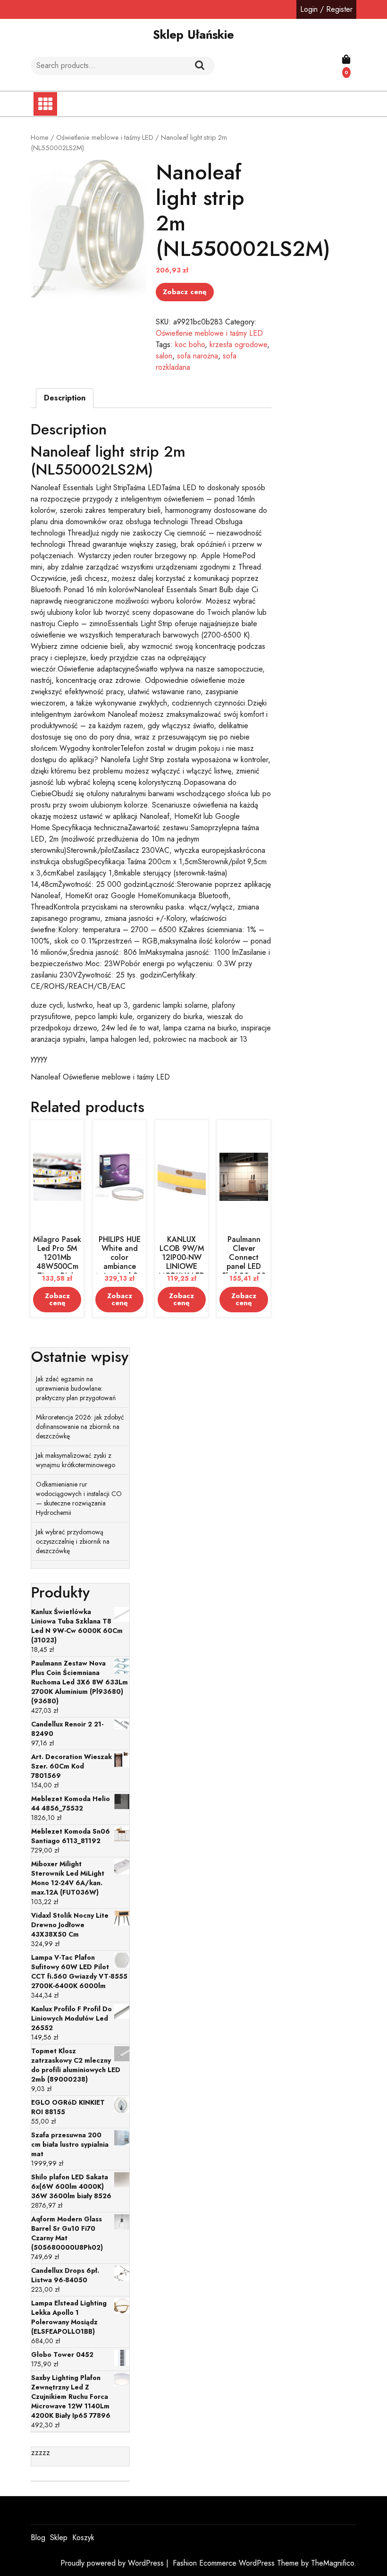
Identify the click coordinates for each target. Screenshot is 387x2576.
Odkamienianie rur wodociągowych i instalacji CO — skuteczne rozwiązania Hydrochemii (79, 1498)
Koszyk (83, 2538)
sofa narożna (198, 356)
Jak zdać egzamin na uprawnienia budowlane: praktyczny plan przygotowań (76, 1388)
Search (200, 66)
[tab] (65, 398)
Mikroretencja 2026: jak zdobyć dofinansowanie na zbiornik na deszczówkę (80, 1427)
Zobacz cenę (185, 292)
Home (40, 137)
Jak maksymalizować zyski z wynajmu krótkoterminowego (76, 1460)
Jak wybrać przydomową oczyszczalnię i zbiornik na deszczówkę (73, 1541)
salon (164, 356)
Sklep (59, 2538)
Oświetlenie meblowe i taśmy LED (105, 137)
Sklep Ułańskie (193, 34)
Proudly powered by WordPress (113, 2563)
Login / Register (326, 9)
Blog (38, 2538)
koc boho (190, 344)
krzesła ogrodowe (238, 344)
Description (65, 398)
